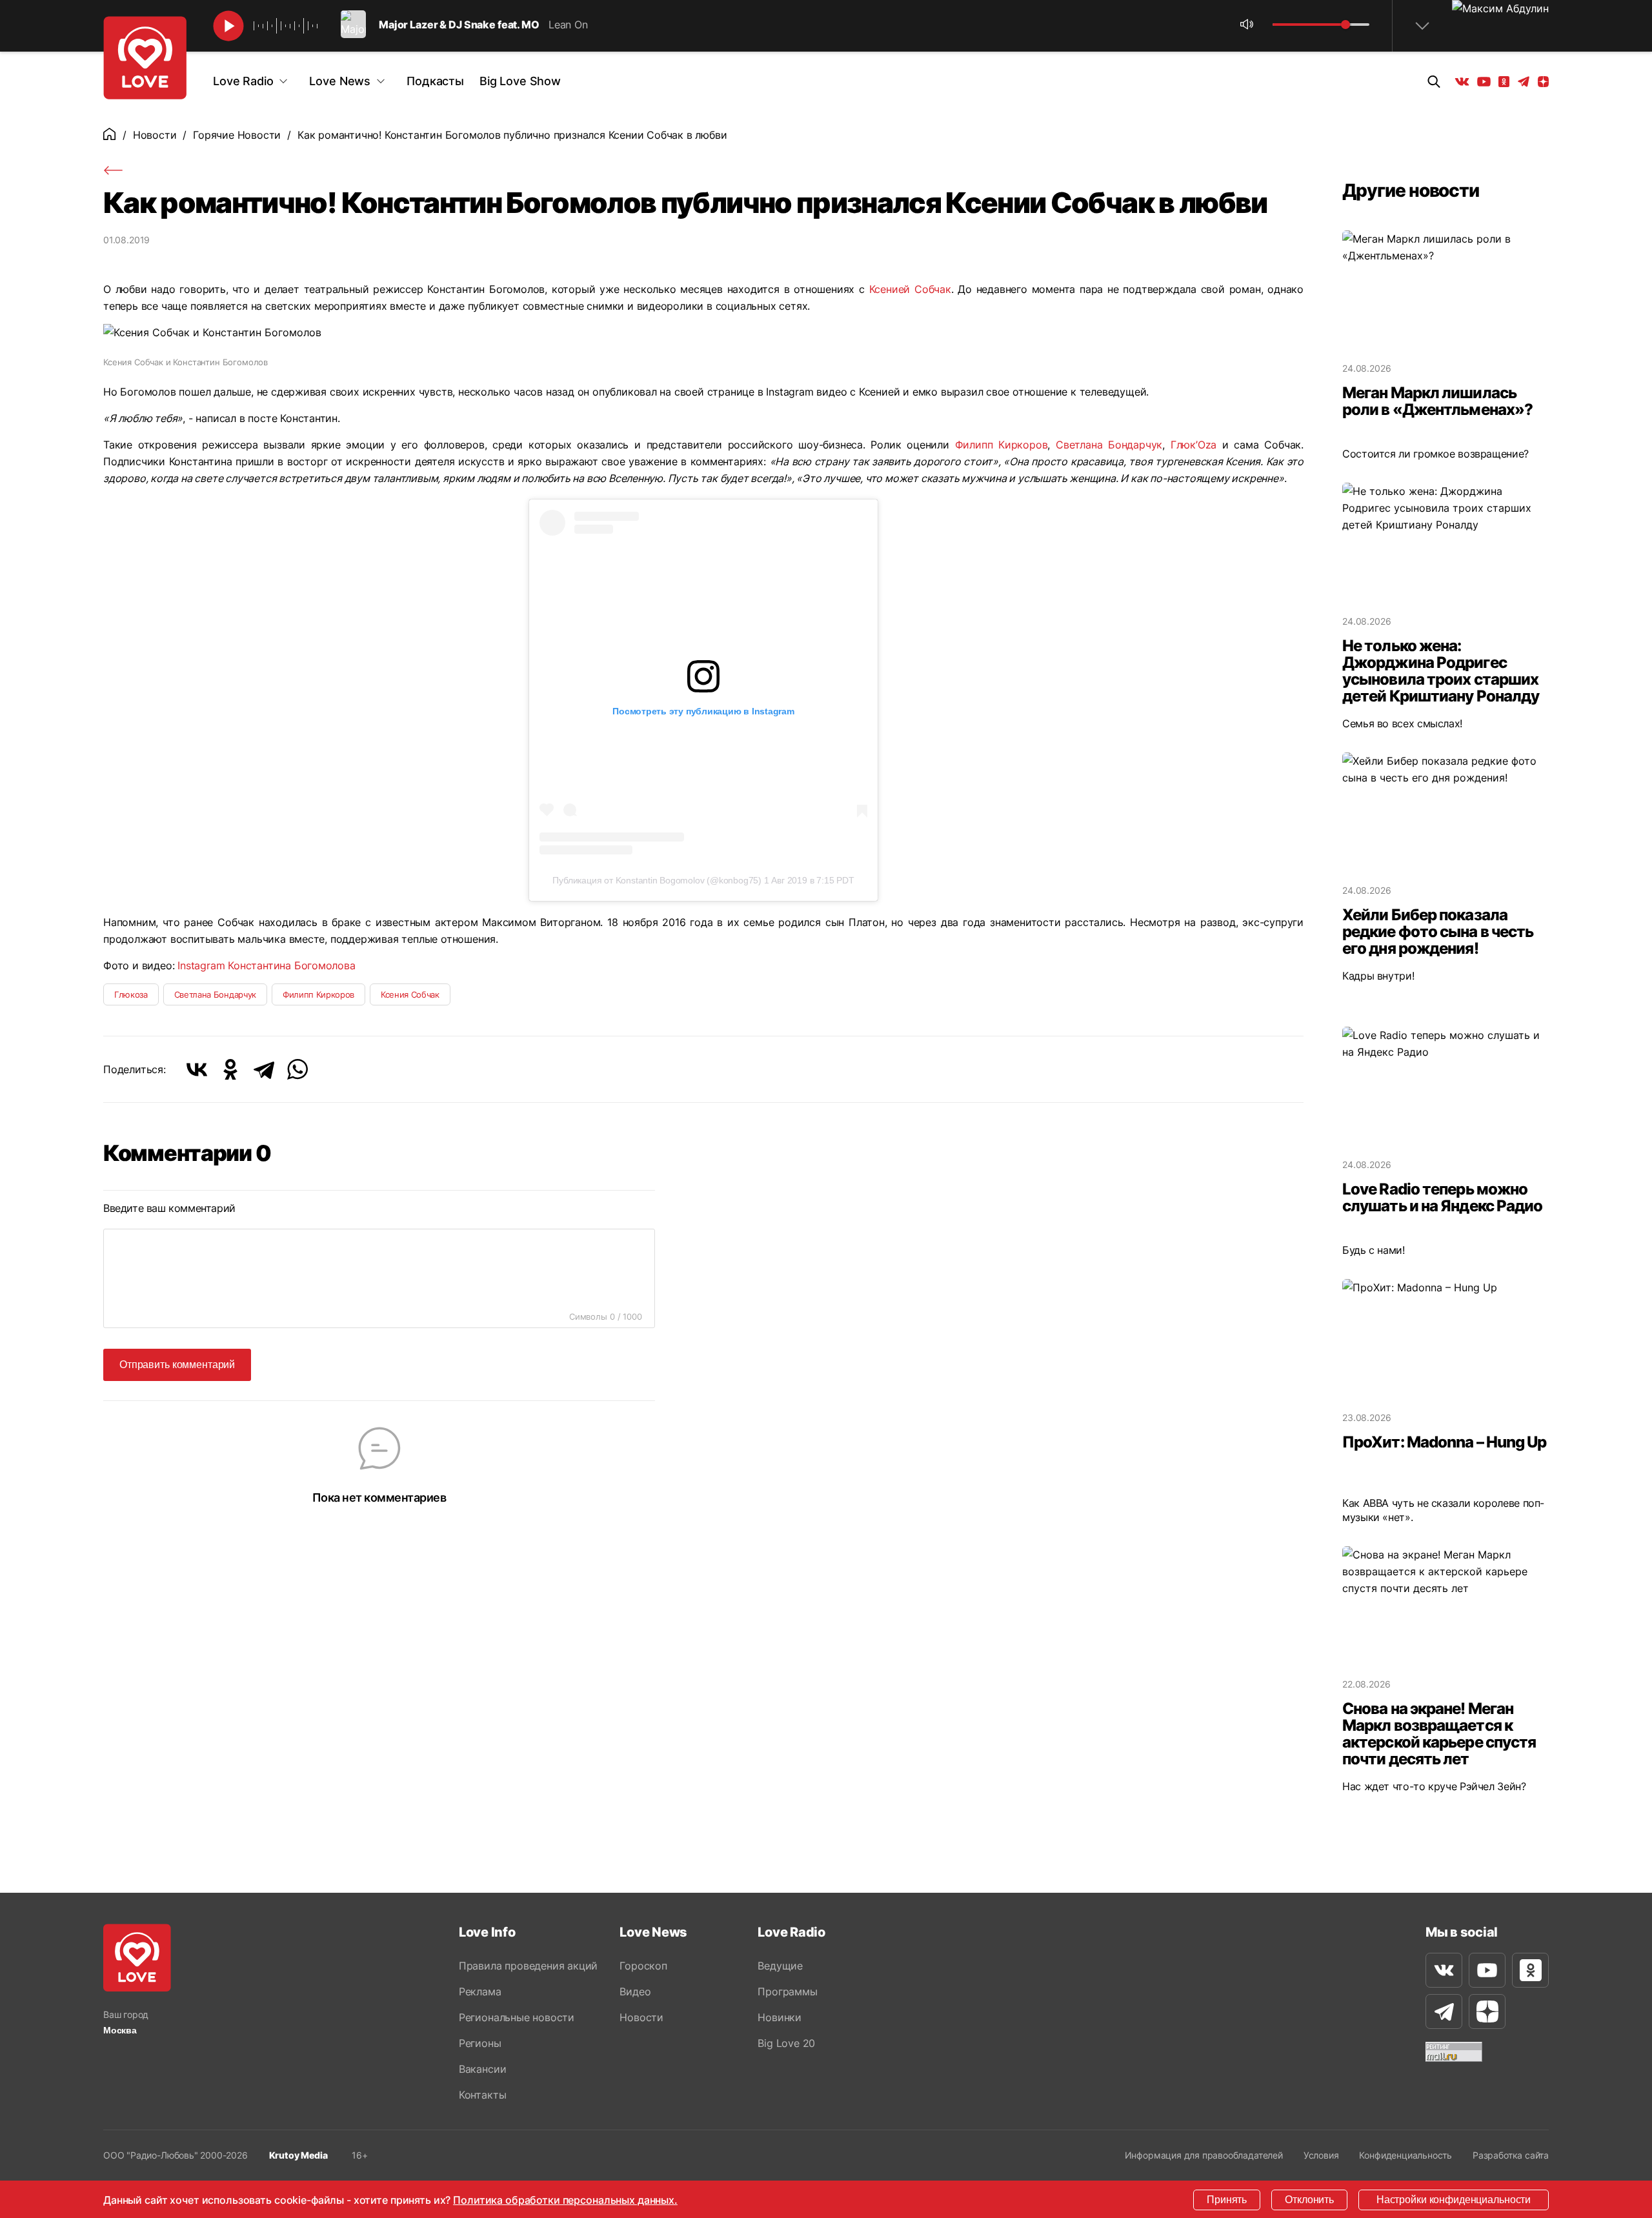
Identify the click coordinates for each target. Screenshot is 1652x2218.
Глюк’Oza (1194, 445)
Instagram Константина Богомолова (267, 965)
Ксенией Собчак (910, 289)
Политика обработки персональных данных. (565, 2200)
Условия (1321, 2155)
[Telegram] (264, 1069)
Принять (1227, 2200)
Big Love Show (520, 81)
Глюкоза (131, 994)
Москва (120, 2030)
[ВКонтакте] (197, 1069)
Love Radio (243, 81)
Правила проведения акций (528, 1966)
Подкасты (435, 81)
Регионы (480, 2043)
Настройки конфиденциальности (1454, 2200)
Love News (340, 81)
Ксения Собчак (410, 994)
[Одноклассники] (230, 1069)
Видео (635, 1991)
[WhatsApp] (297, 1069)
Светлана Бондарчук (1109, 445)
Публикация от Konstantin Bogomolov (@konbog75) (657, 880)
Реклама (480, 1991)
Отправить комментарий (177, 1365)
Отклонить (1309, 2200)
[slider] (1345, 25)
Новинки (780, 2017)
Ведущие (780, 1966)
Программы (787, 1991)
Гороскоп (643, 1966)
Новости (155, 135)
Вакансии (482, 2069)
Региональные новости (517, 2017)
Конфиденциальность (1405, 2155)
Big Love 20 (786, 2043)
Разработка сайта (1511, 2155)
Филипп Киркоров (1002, 445)
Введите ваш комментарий (169, 1208)
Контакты (482, 2095)
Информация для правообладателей (1204, 2155)
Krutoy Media (298, 2155)
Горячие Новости (237, 135)
